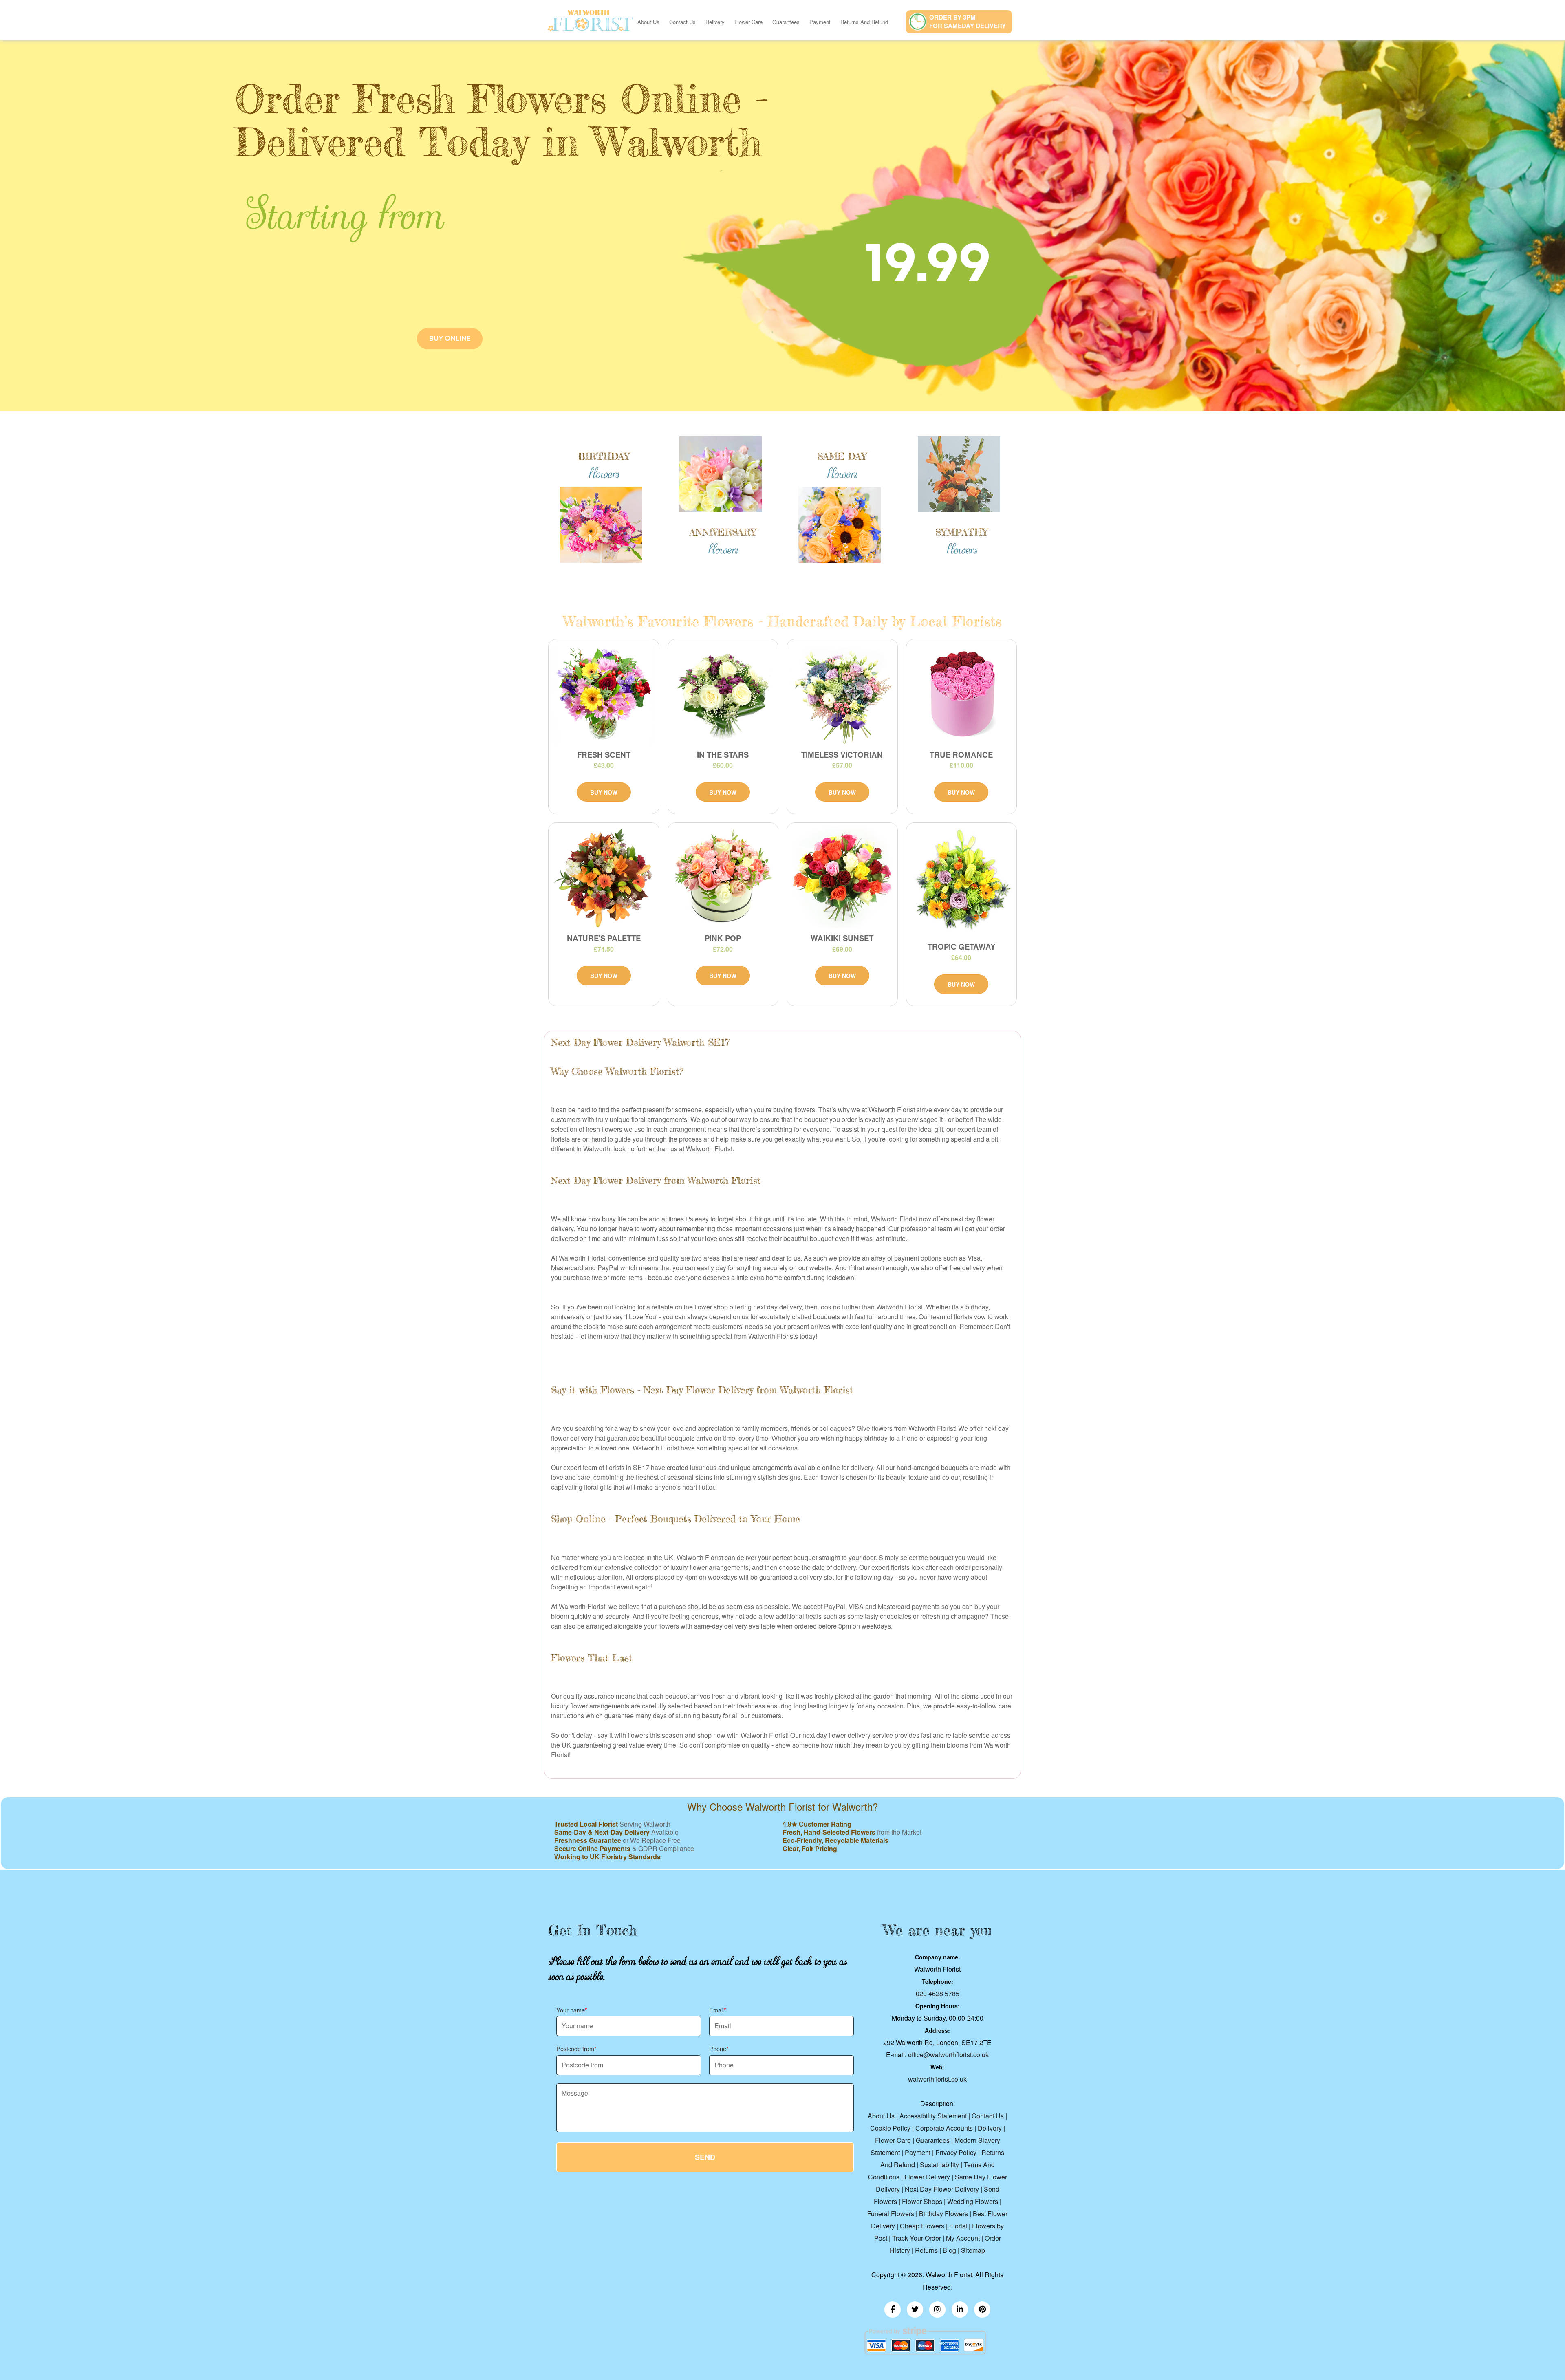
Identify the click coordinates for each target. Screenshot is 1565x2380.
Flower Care (748, 22)
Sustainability (939, 2165)
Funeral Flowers (891, 2214)
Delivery (715, 22)
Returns (926, 2250)
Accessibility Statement (933, 2116)
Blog (949, 2250)
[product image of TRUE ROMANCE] (962, 694)
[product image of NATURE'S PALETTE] (604, 877)
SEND (705, 2157)
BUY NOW (604, 792)
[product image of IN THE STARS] (723, 694)
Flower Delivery (927, 2177)
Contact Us (682, 22)
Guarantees (786, 22)
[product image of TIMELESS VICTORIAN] (842, 694)
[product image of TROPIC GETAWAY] (962, 882)
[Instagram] (937, 2309)
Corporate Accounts (944, 2128)
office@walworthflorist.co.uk (948, 2055)
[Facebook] (893, 2309)
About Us (648, 22)
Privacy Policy (956, 2152)
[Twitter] (915, 2309)
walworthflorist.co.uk (937, 2079)
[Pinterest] (982, 2309)
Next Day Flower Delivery (942, 2189)
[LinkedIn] (960, 2309)
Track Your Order (917, 2238)
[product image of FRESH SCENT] (604, 694)
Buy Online (450, 338)
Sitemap (973, 2250)
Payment (820, 22)
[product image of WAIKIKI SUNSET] (842, 877)
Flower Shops (922, 2201)
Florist (958, 2226)
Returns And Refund (864, 22)
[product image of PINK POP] (723, 877)
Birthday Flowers (943, 2214)
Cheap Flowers (922, 2226)
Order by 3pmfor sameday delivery (968, 21)
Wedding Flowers (973, 2201)
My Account (963, 2238)
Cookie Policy (890, 2128)
